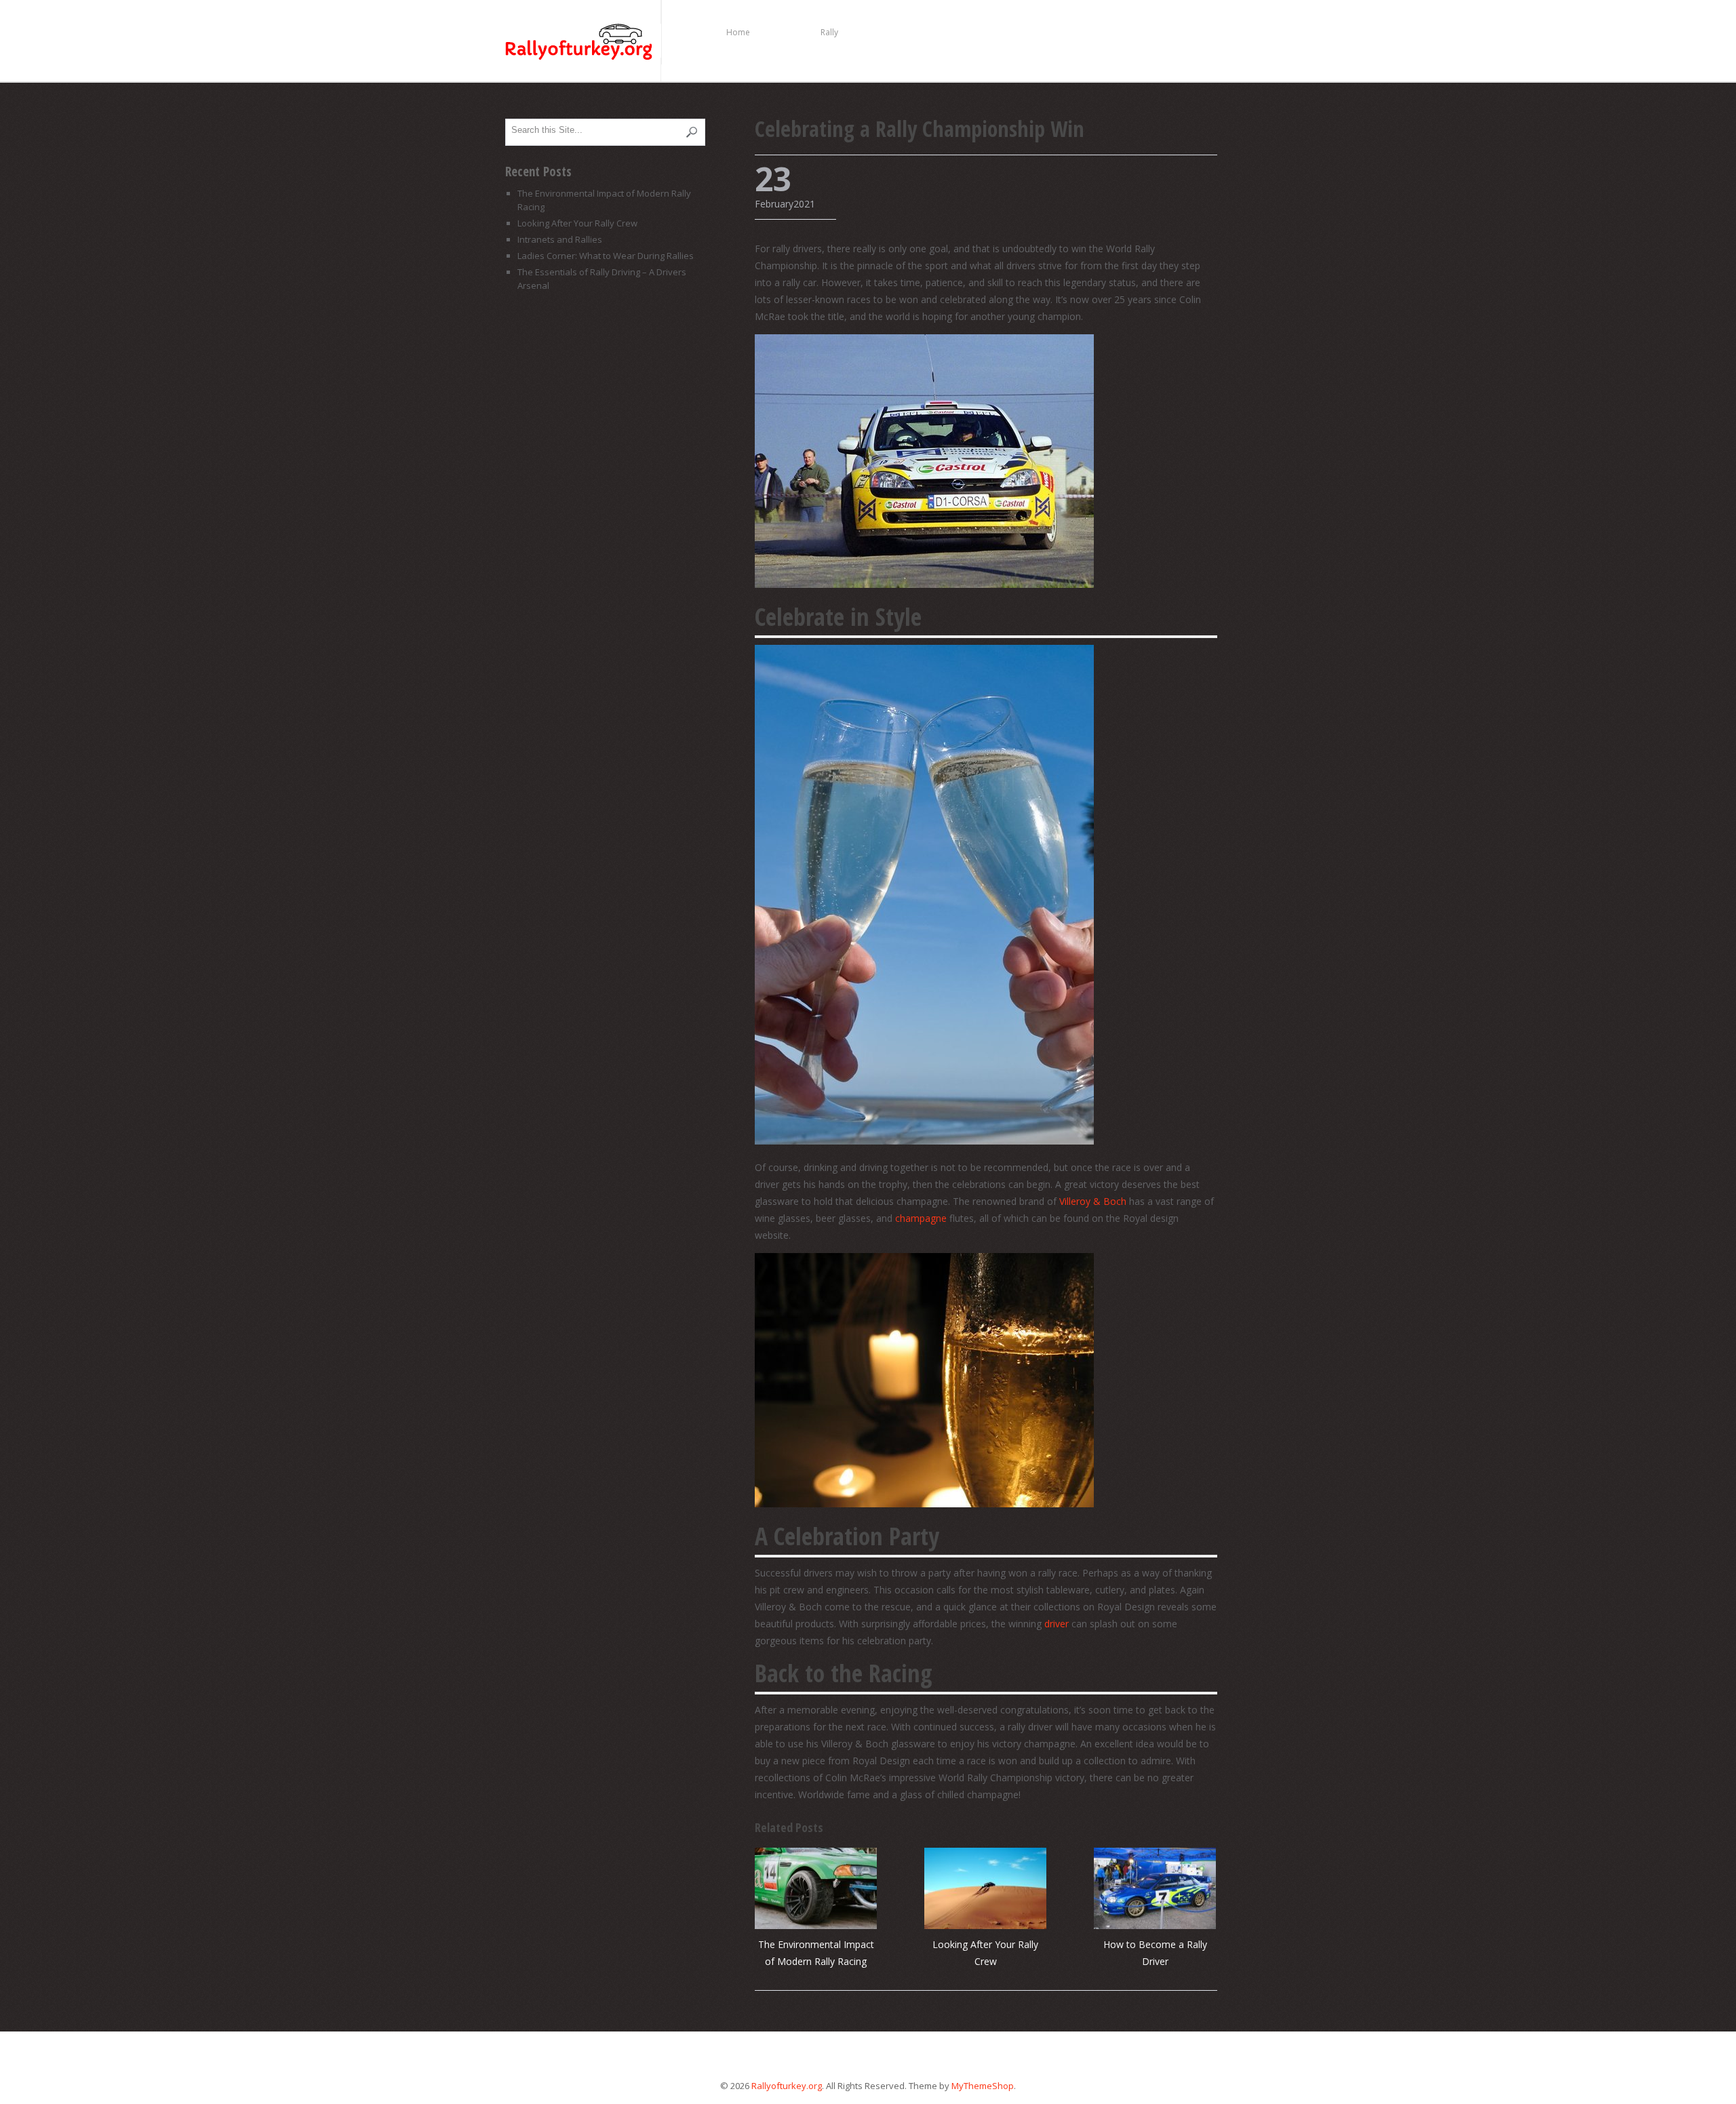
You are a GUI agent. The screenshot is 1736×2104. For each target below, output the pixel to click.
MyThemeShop (983, 2086)
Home (738, 32)
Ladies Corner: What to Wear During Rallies (606, 256)
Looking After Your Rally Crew (577, 223)
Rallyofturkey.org (583, 43)
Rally (829, 32)
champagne (921, 1218)
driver (1057, 1624)
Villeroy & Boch (1093, 1201)
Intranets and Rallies (560, 239)
